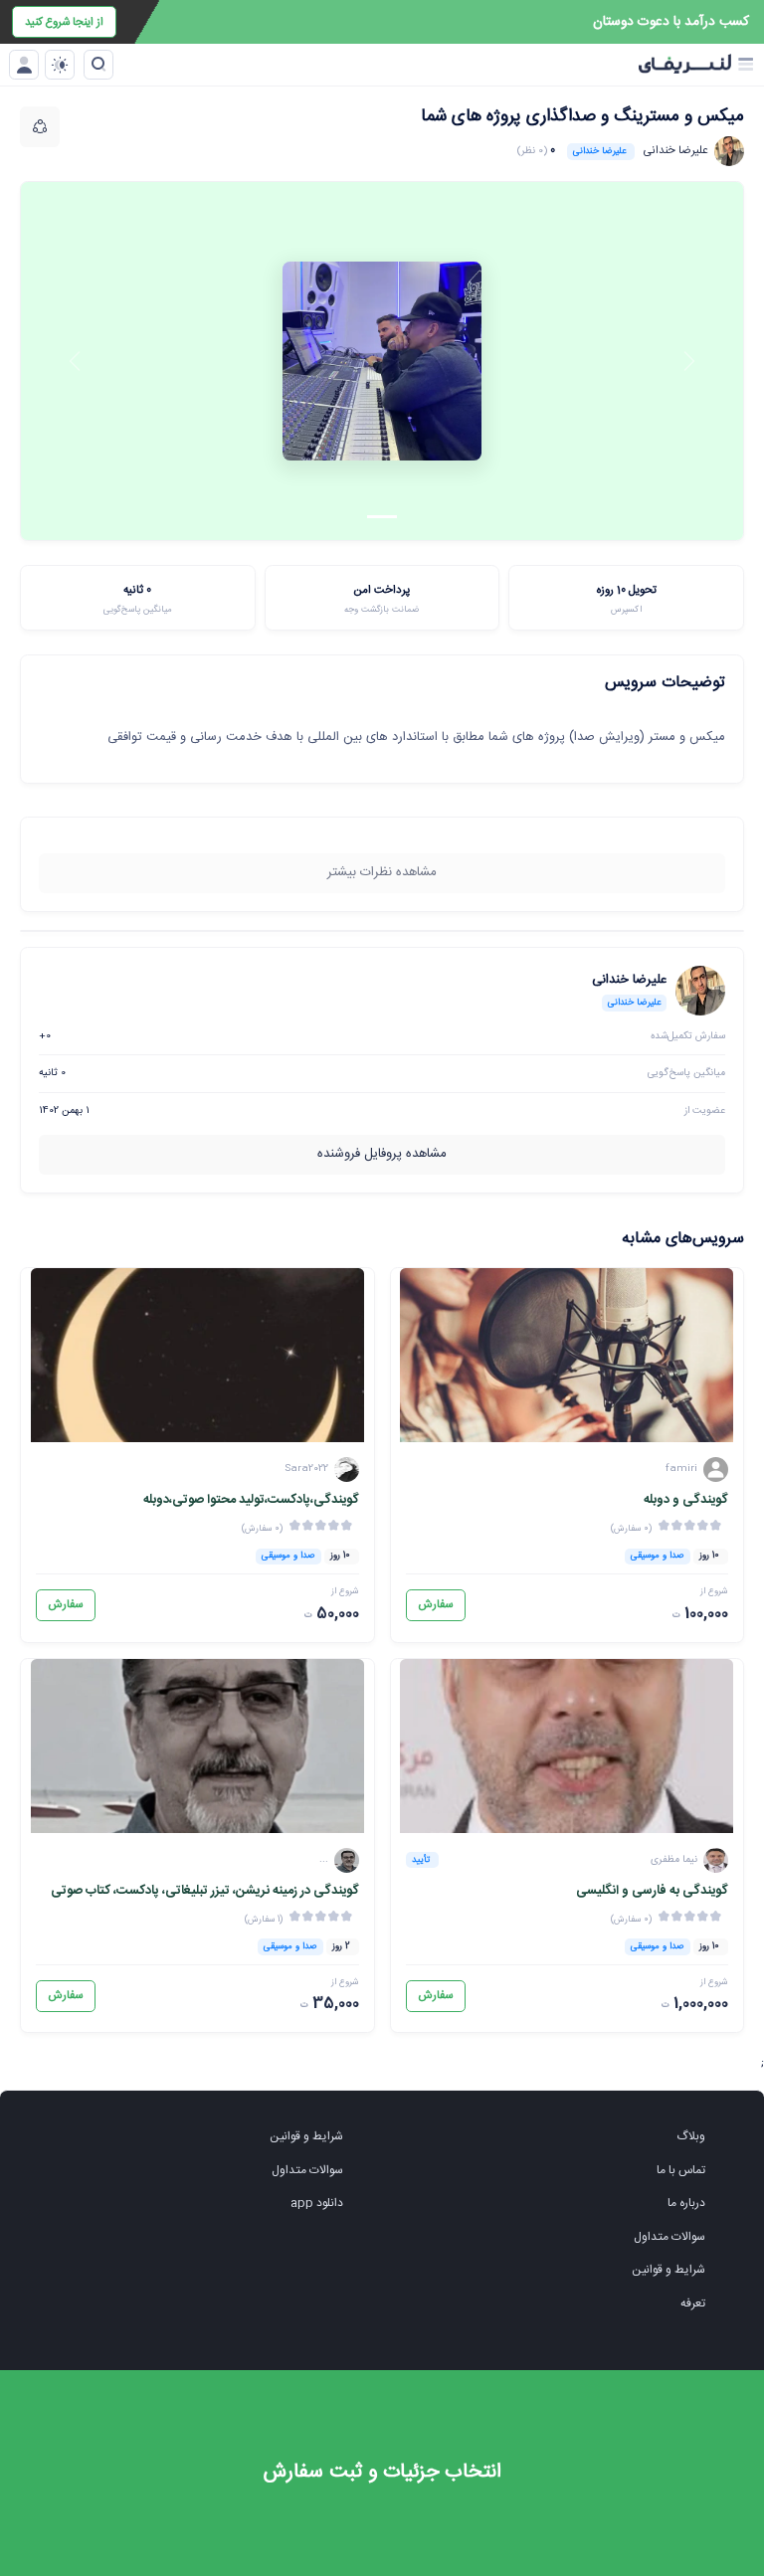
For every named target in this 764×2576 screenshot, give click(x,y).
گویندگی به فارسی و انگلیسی (652, 1891)
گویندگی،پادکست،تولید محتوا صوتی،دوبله (251, 1500)
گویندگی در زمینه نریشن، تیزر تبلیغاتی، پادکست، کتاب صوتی (205, 1891)
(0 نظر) (532, 151)
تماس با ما (681, 2170)
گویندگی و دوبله (686, 1500)
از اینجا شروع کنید (64, 22)
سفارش (436, 1605)
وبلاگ (691, 2136)
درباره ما (686, 2203)
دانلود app (317, 2203)
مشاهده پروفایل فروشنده (382, 1154)
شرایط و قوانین (668, 2270)
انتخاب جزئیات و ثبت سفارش (382, 2472)
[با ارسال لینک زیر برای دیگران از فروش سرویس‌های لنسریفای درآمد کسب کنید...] (40, 126)
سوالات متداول (669, 2237)
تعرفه (693, 2303)
